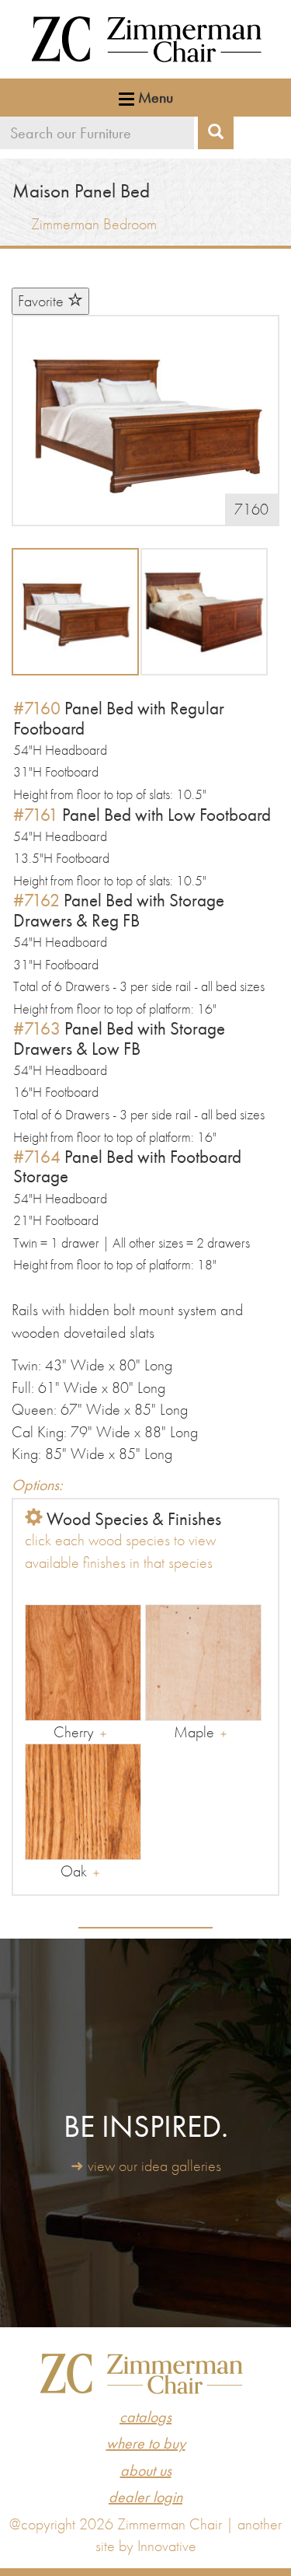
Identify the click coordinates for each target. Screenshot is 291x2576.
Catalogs (145, 2417)
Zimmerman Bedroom (94, 224)
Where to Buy (146, 2443)
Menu (154, 97)
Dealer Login (145, 2497)
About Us (146, 2470)
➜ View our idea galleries (146, 2166)
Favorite (43, 301)
